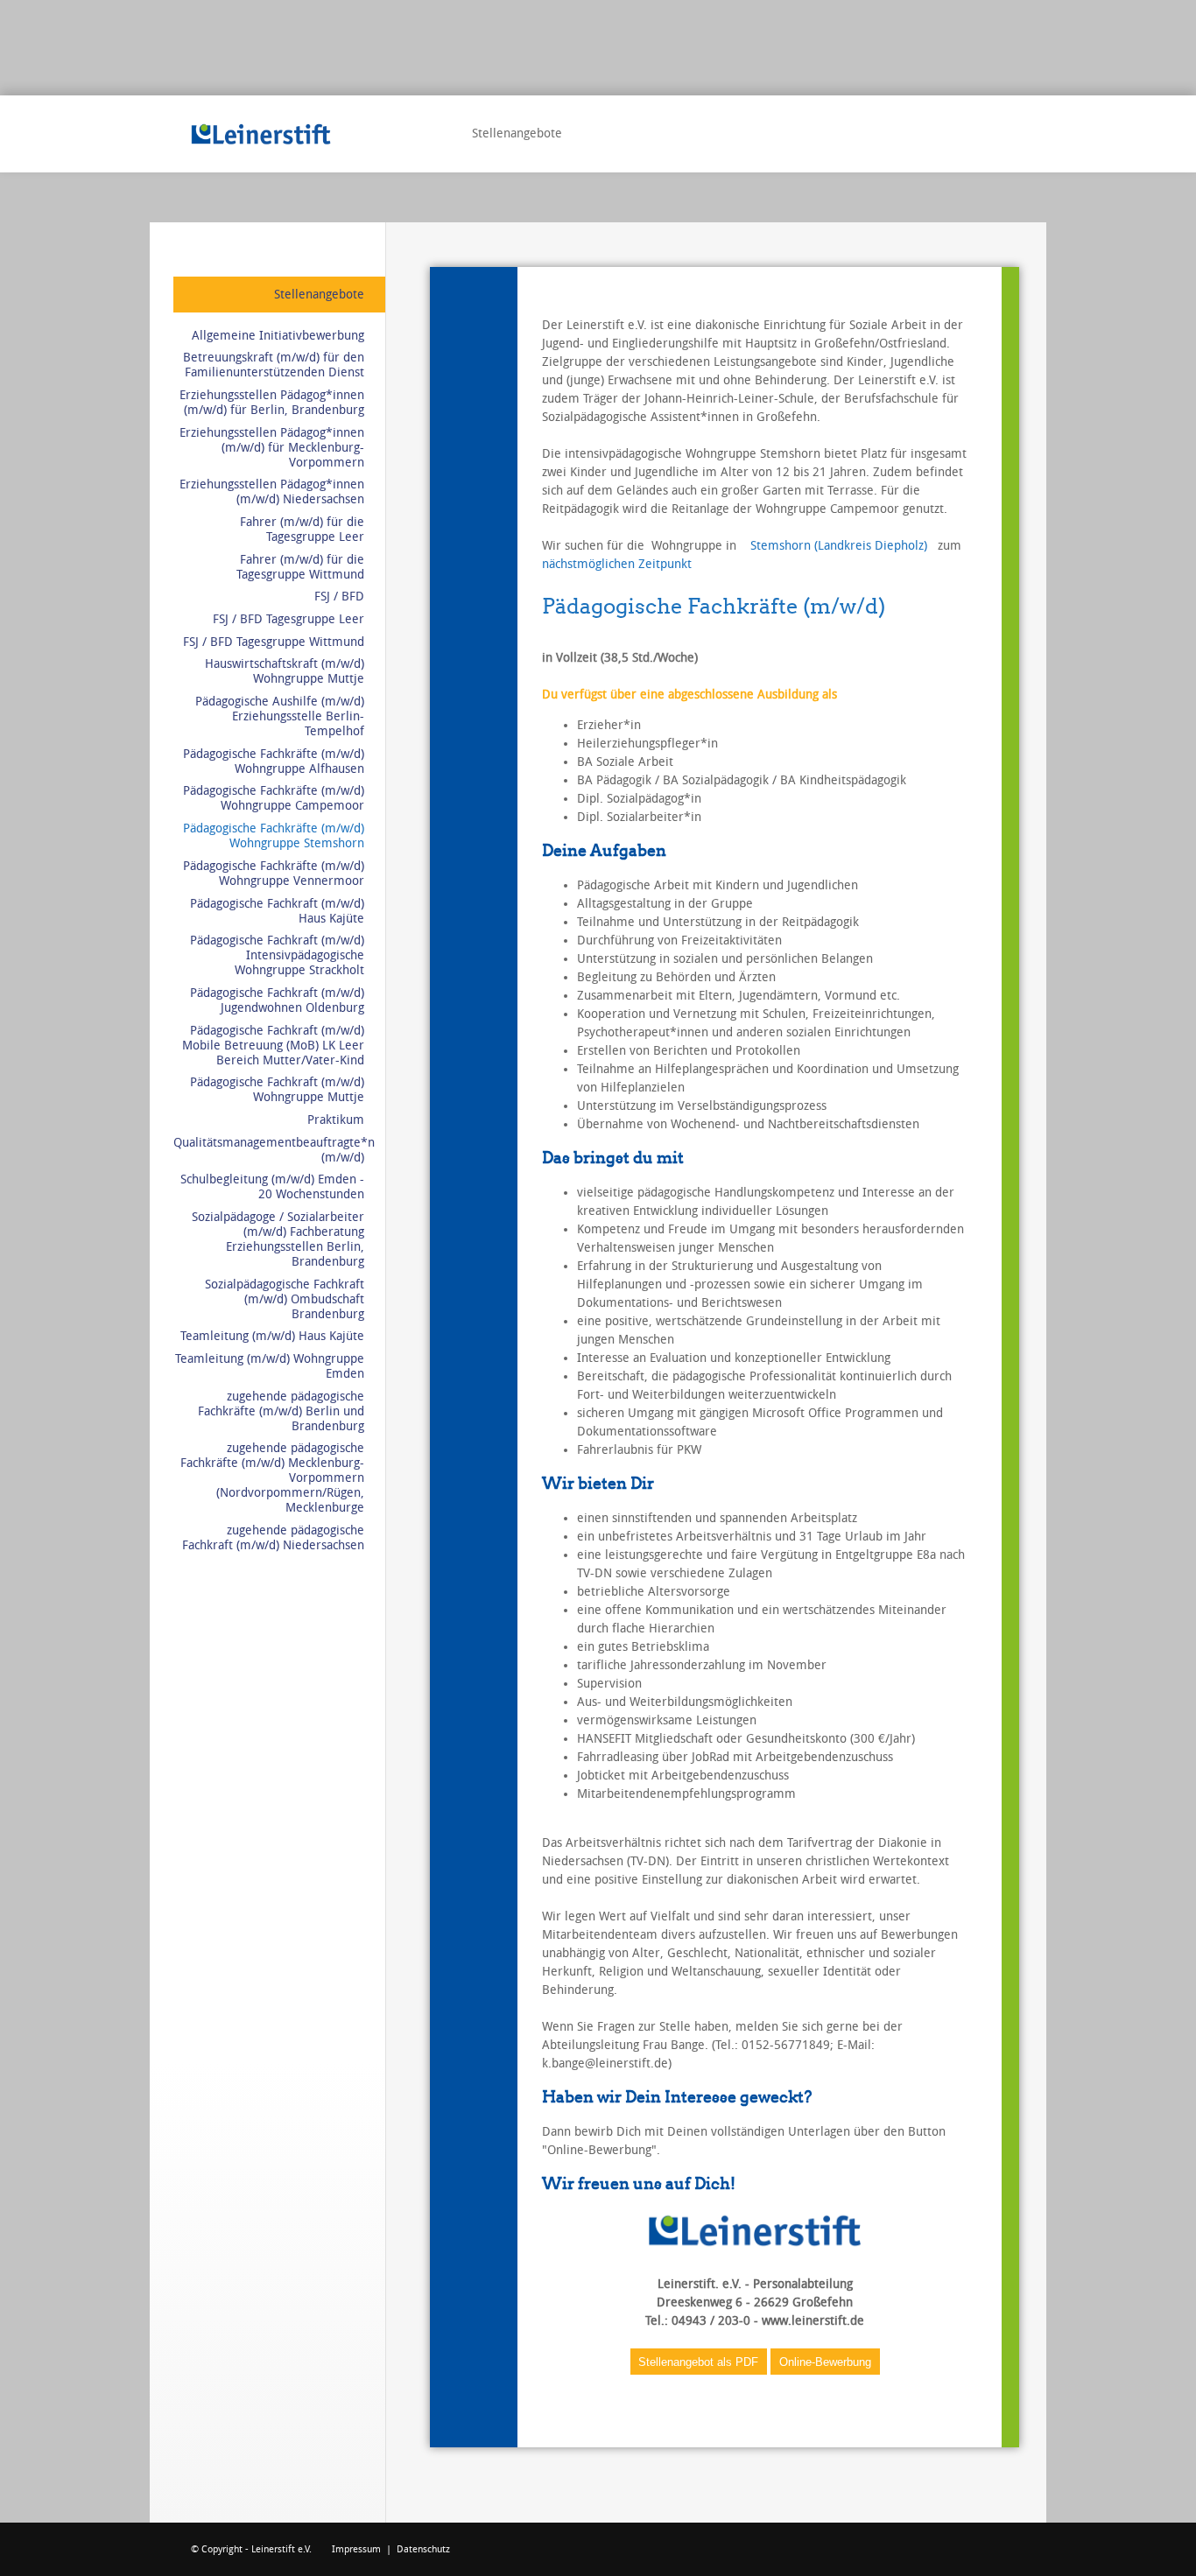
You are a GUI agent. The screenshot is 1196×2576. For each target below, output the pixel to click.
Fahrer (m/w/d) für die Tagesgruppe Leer (302, 530)
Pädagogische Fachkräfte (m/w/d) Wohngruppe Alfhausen (274, 762)
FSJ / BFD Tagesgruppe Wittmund (274, 642)
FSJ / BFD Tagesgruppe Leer (288, 619)
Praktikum (336, 1120)
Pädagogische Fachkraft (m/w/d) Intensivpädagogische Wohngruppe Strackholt (277, 955)
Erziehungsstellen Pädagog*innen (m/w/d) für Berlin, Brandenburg (272, 403)
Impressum (356, 2549)
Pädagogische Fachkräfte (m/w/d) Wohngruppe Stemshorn (274, 836)
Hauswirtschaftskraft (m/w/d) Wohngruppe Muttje (285, 671)
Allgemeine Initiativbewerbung (278, 336)
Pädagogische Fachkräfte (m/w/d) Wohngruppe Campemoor (274, 798)
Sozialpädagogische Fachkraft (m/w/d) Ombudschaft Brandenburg (285, 1299)
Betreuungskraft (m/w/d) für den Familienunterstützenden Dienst (274, 365)
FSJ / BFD (339, 597)
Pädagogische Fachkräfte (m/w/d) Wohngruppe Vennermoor (274, 874)
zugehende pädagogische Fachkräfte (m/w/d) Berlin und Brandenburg (281, 1411)
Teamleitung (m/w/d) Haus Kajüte (272, 1336)
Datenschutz (423, 2549)
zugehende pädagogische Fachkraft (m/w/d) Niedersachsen (273, 1538)
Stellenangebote (319, 295)
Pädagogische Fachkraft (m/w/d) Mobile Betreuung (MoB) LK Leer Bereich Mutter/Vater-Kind (273, 1046)
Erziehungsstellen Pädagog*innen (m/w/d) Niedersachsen (272, 492)
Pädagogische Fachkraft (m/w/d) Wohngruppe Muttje (277, 1090)
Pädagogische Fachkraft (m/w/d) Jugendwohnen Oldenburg (277, 1000)
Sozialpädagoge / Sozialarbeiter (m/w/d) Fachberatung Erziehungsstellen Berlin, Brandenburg (278, 1239)
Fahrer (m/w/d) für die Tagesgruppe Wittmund (300, 567)
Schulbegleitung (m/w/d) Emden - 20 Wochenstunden (272, 1187)
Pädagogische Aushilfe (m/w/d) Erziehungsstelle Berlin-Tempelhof (280, 716)
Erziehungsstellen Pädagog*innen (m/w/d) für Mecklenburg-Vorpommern (272, 448)
